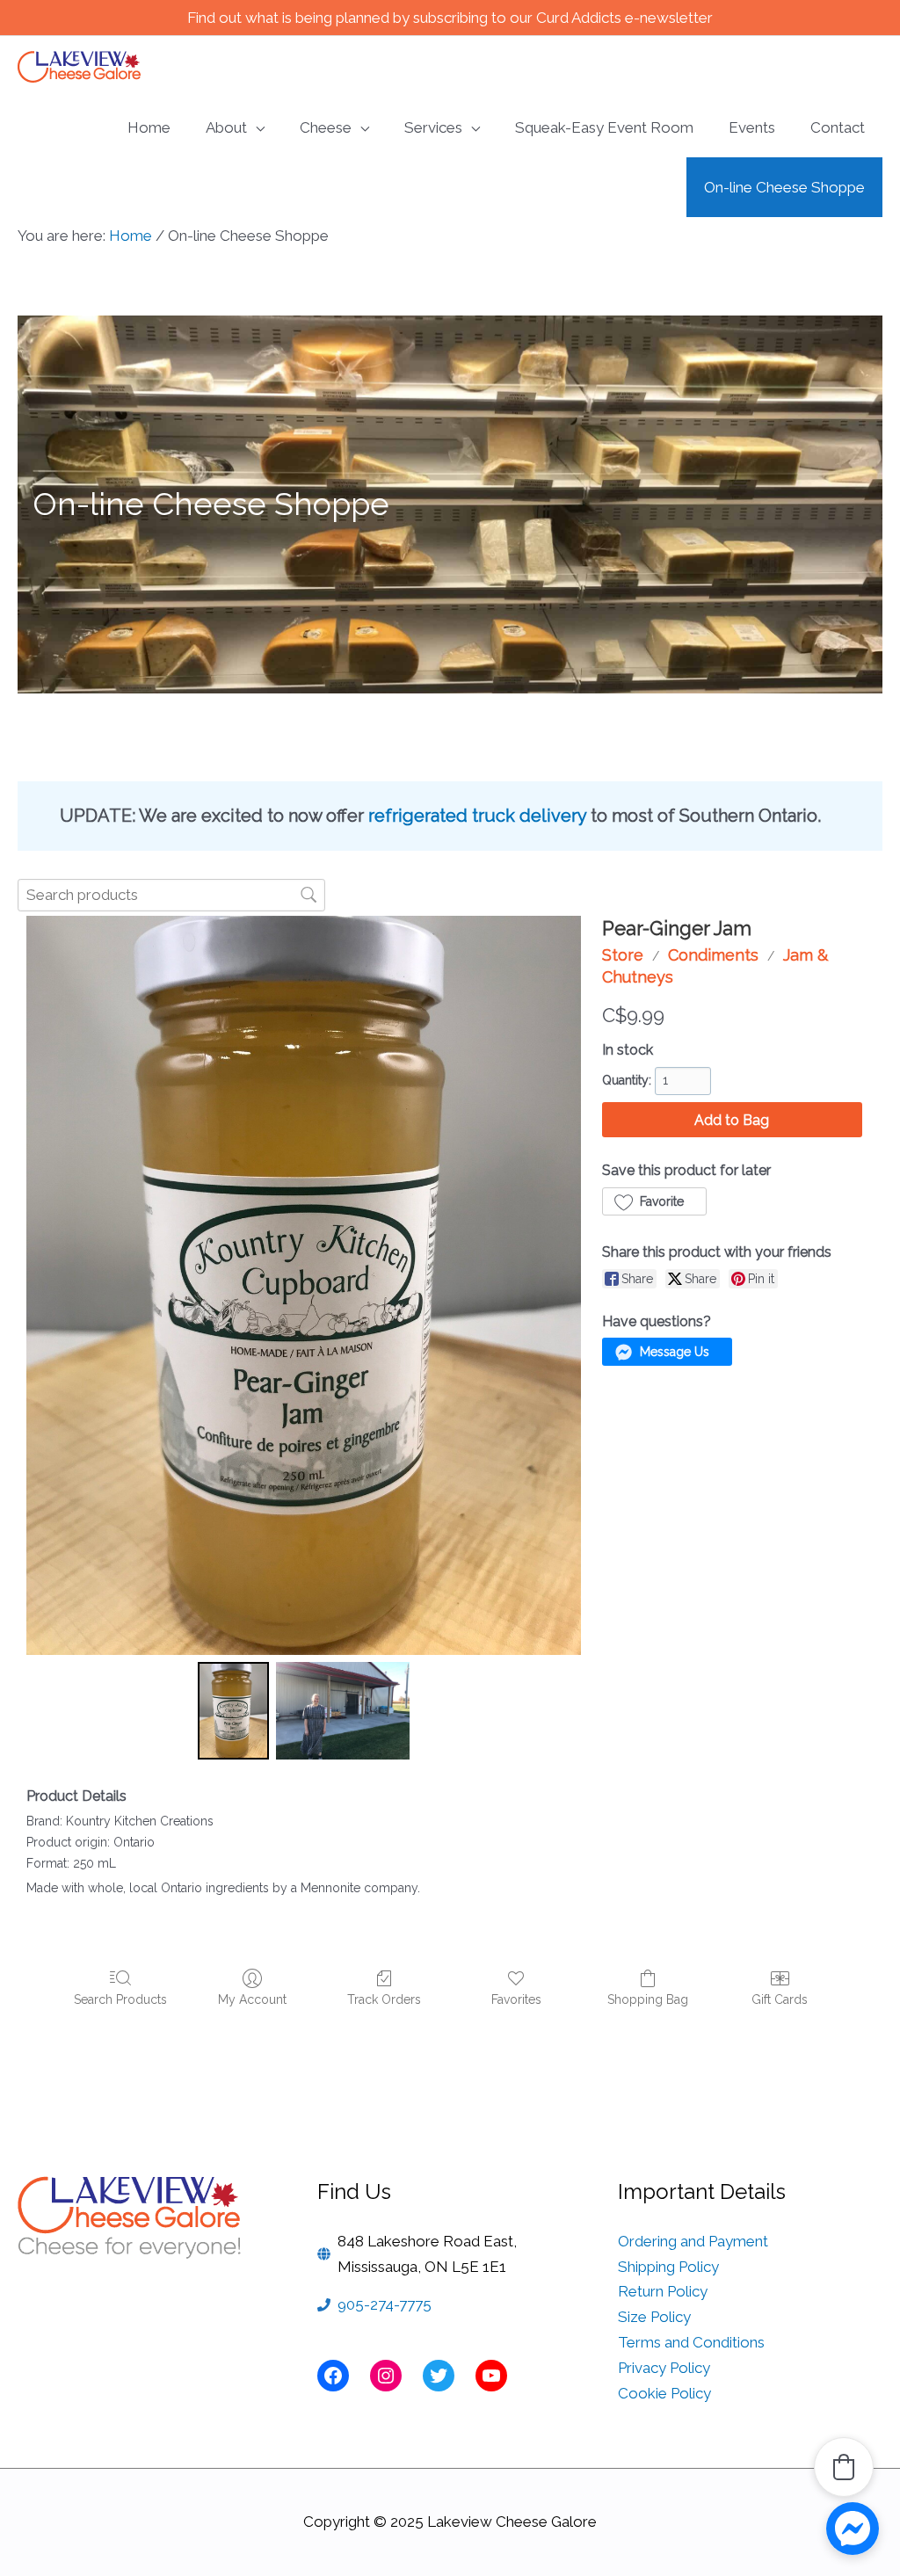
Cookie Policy (664, 2393)
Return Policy (663, 2291)
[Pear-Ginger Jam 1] (343, 1711)
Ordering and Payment (693, 2241)
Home (131, 236)
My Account (252, 1999)
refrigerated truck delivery (477, 816)
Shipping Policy (668, 2267)
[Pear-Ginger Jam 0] (234, 1711)
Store (623, 955)
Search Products (120, 1999)
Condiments (713, 955)
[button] (654, 1201)
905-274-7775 (385, 2304)
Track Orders (384, 1999)
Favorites (516, 1999)
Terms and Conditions (691, 2342)
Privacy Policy (664, 2368)
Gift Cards (780, 1999)
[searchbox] (171, 895)
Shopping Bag (648, 1999)
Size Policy (654, 2317)
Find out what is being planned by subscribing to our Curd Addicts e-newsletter (450, 18)
